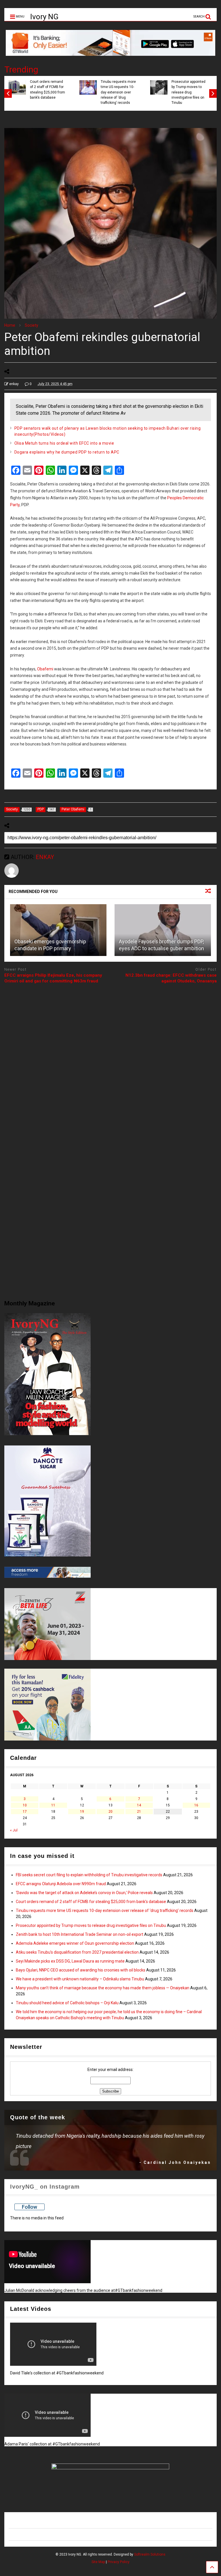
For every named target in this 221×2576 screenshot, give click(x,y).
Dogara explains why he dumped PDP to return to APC (67, 452)
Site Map (98, 2562)
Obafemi (45, 669)
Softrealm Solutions (150, 2554)
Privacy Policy (119, 2562)
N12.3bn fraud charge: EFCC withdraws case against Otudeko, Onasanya (171, 978)
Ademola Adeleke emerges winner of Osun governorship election (75, 1943)
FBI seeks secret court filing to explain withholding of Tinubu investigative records (89, 1875)
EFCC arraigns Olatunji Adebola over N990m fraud (61, 1884)
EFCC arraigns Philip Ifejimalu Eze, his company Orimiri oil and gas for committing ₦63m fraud (53, 978)
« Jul (14, 1830)
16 (196, 1805)
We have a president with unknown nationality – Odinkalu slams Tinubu (80, 1979)
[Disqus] (110, 1060)
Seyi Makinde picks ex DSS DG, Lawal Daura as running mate (70, 1961)
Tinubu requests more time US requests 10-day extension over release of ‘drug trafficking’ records (118, 92)
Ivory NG (44, 17)
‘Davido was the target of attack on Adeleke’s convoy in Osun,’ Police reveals (84, 1893)
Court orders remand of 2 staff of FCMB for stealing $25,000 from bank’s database (47, 90)
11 (53, 1805)
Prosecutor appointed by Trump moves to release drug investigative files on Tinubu (188, 92)
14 (139, 1805)
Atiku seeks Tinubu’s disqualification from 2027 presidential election (77, 1952)
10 (25, 1805)
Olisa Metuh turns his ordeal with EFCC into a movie (64, 443)
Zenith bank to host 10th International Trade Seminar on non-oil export (80, 1934)
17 (25, 1812)
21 (139, 1812)
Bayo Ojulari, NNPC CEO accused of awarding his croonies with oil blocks (81, 1970)
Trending (21, 69)
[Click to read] (58, 930)
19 (82, 1812)
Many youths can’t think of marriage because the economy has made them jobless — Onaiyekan (103, 1988)
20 (110, 1812)
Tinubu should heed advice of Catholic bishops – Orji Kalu (67, 2003)
